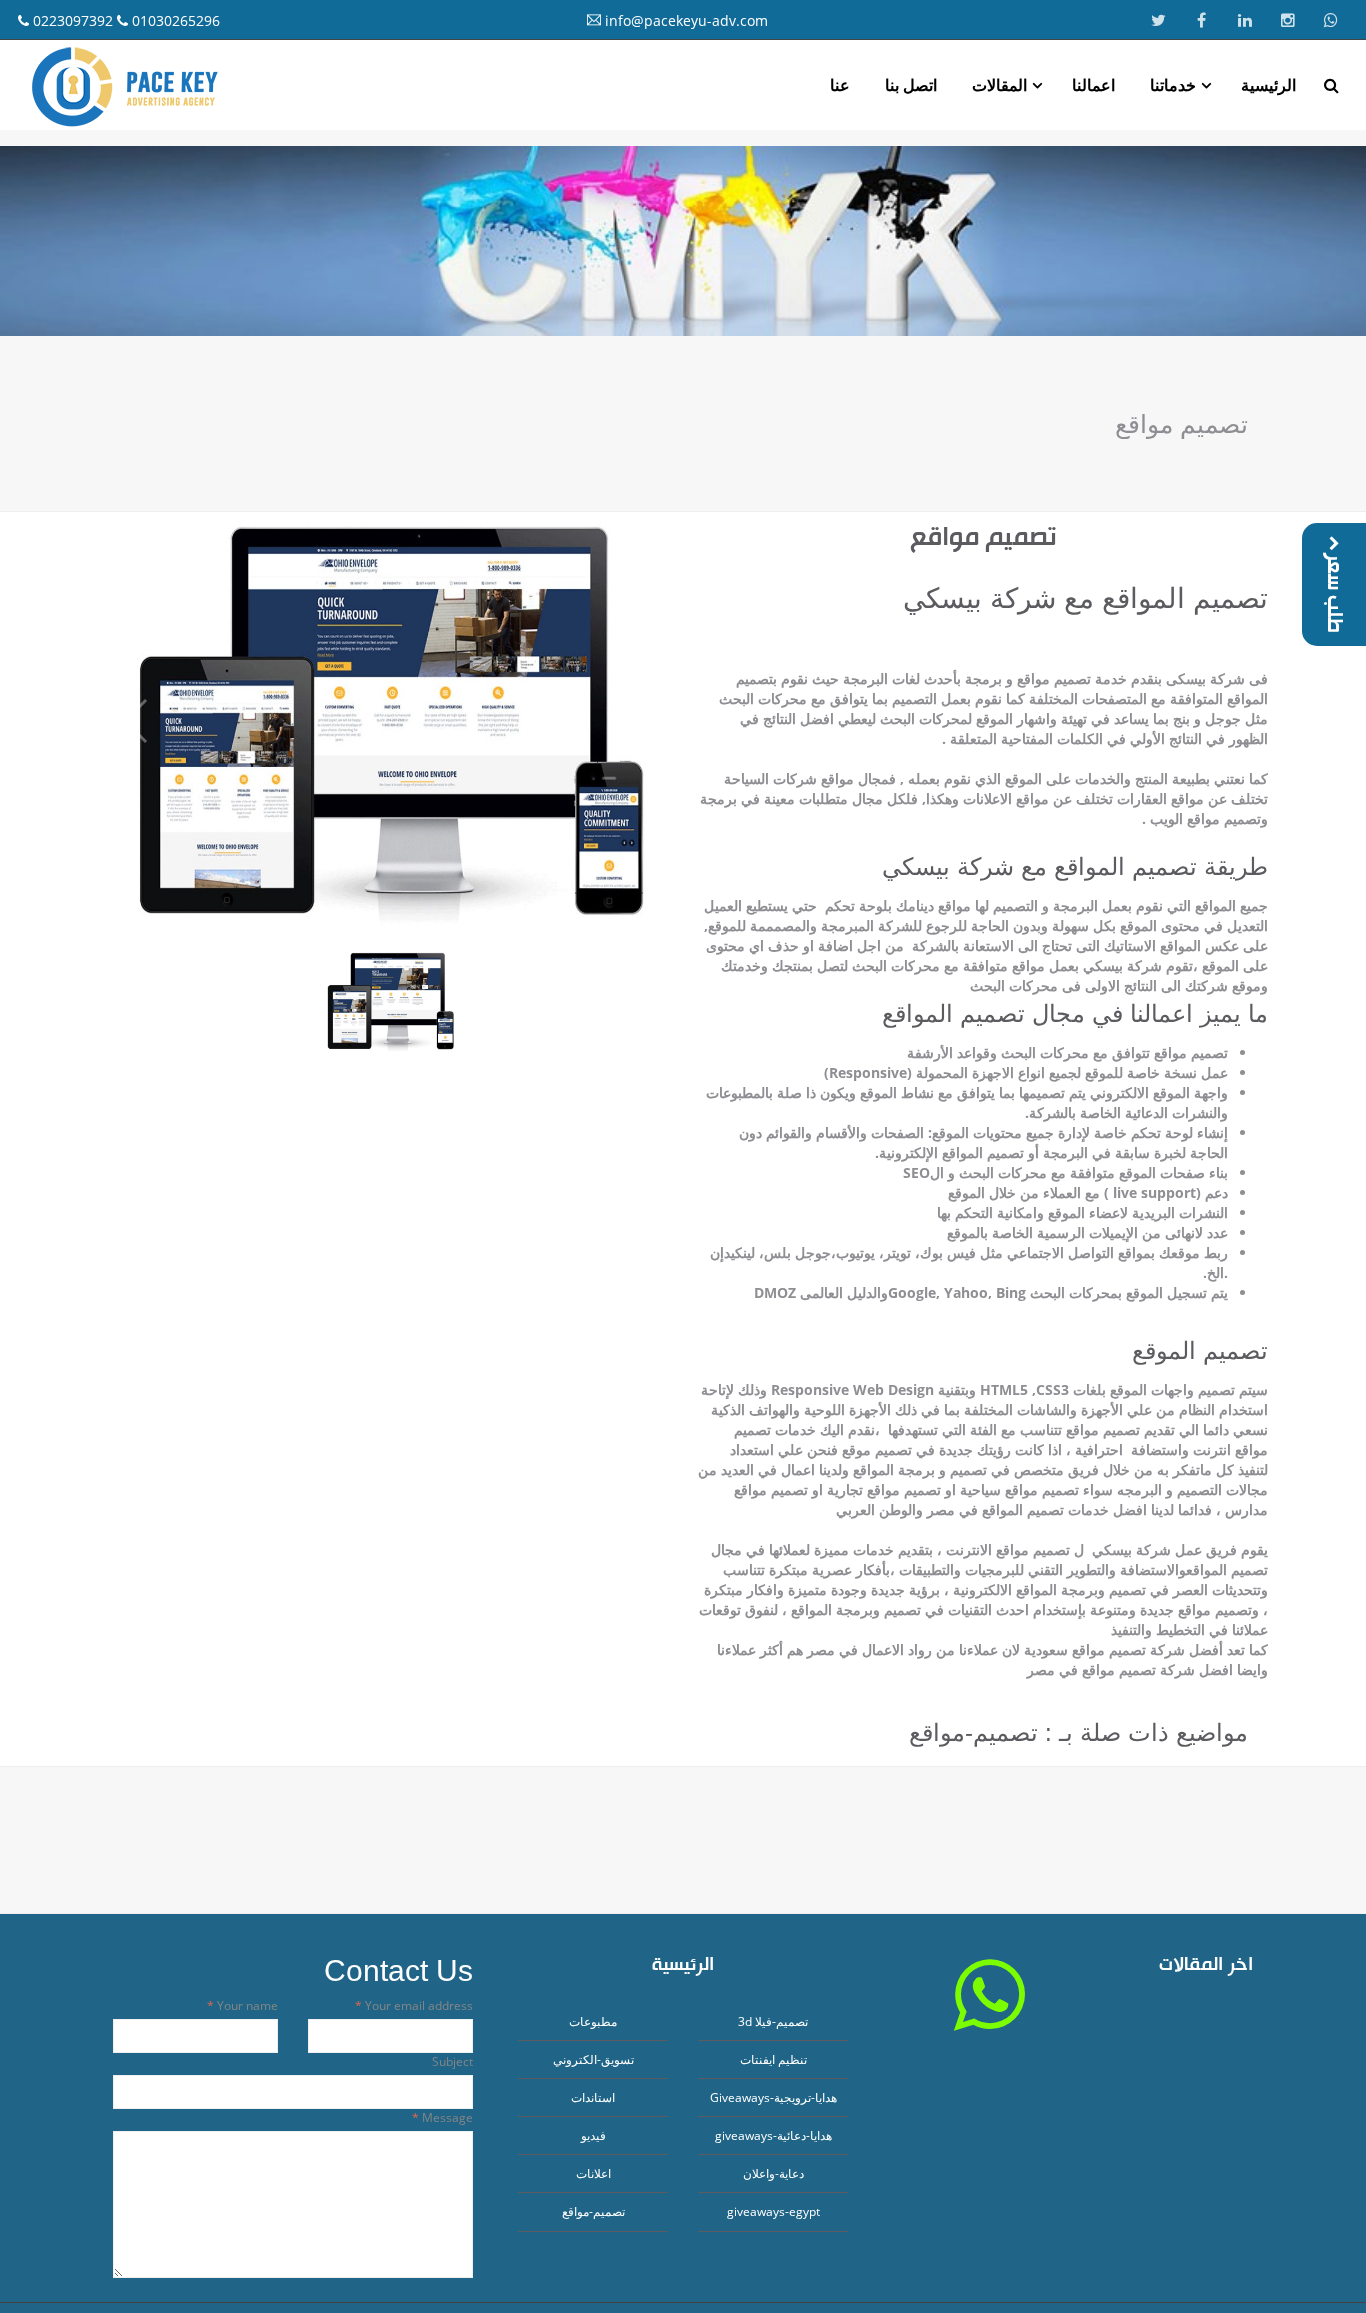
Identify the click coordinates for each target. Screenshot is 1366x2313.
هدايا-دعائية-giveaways (773, 2135)
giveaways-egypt (773, 2211)
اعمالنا (1093, 85)
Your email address (417, 2005)
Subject (452, 2061)
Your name (246, 2005)
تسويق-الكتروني (593, 2059)
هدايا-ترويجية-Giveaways (773, 2097)
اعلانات (593, 2173)
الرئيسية (1268, 85)
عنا (840, 85)
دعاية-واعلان (773, 2173)
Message (446, 2117)
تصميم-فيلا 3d (773, 2021)
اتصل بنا (911, 85)
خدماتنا (1173, 85)
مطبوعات (593, 2021)
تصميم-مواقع (593, 2211)
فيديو (593, 2135)
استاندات (593, 2097)
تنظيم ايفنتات (773, 2059)
